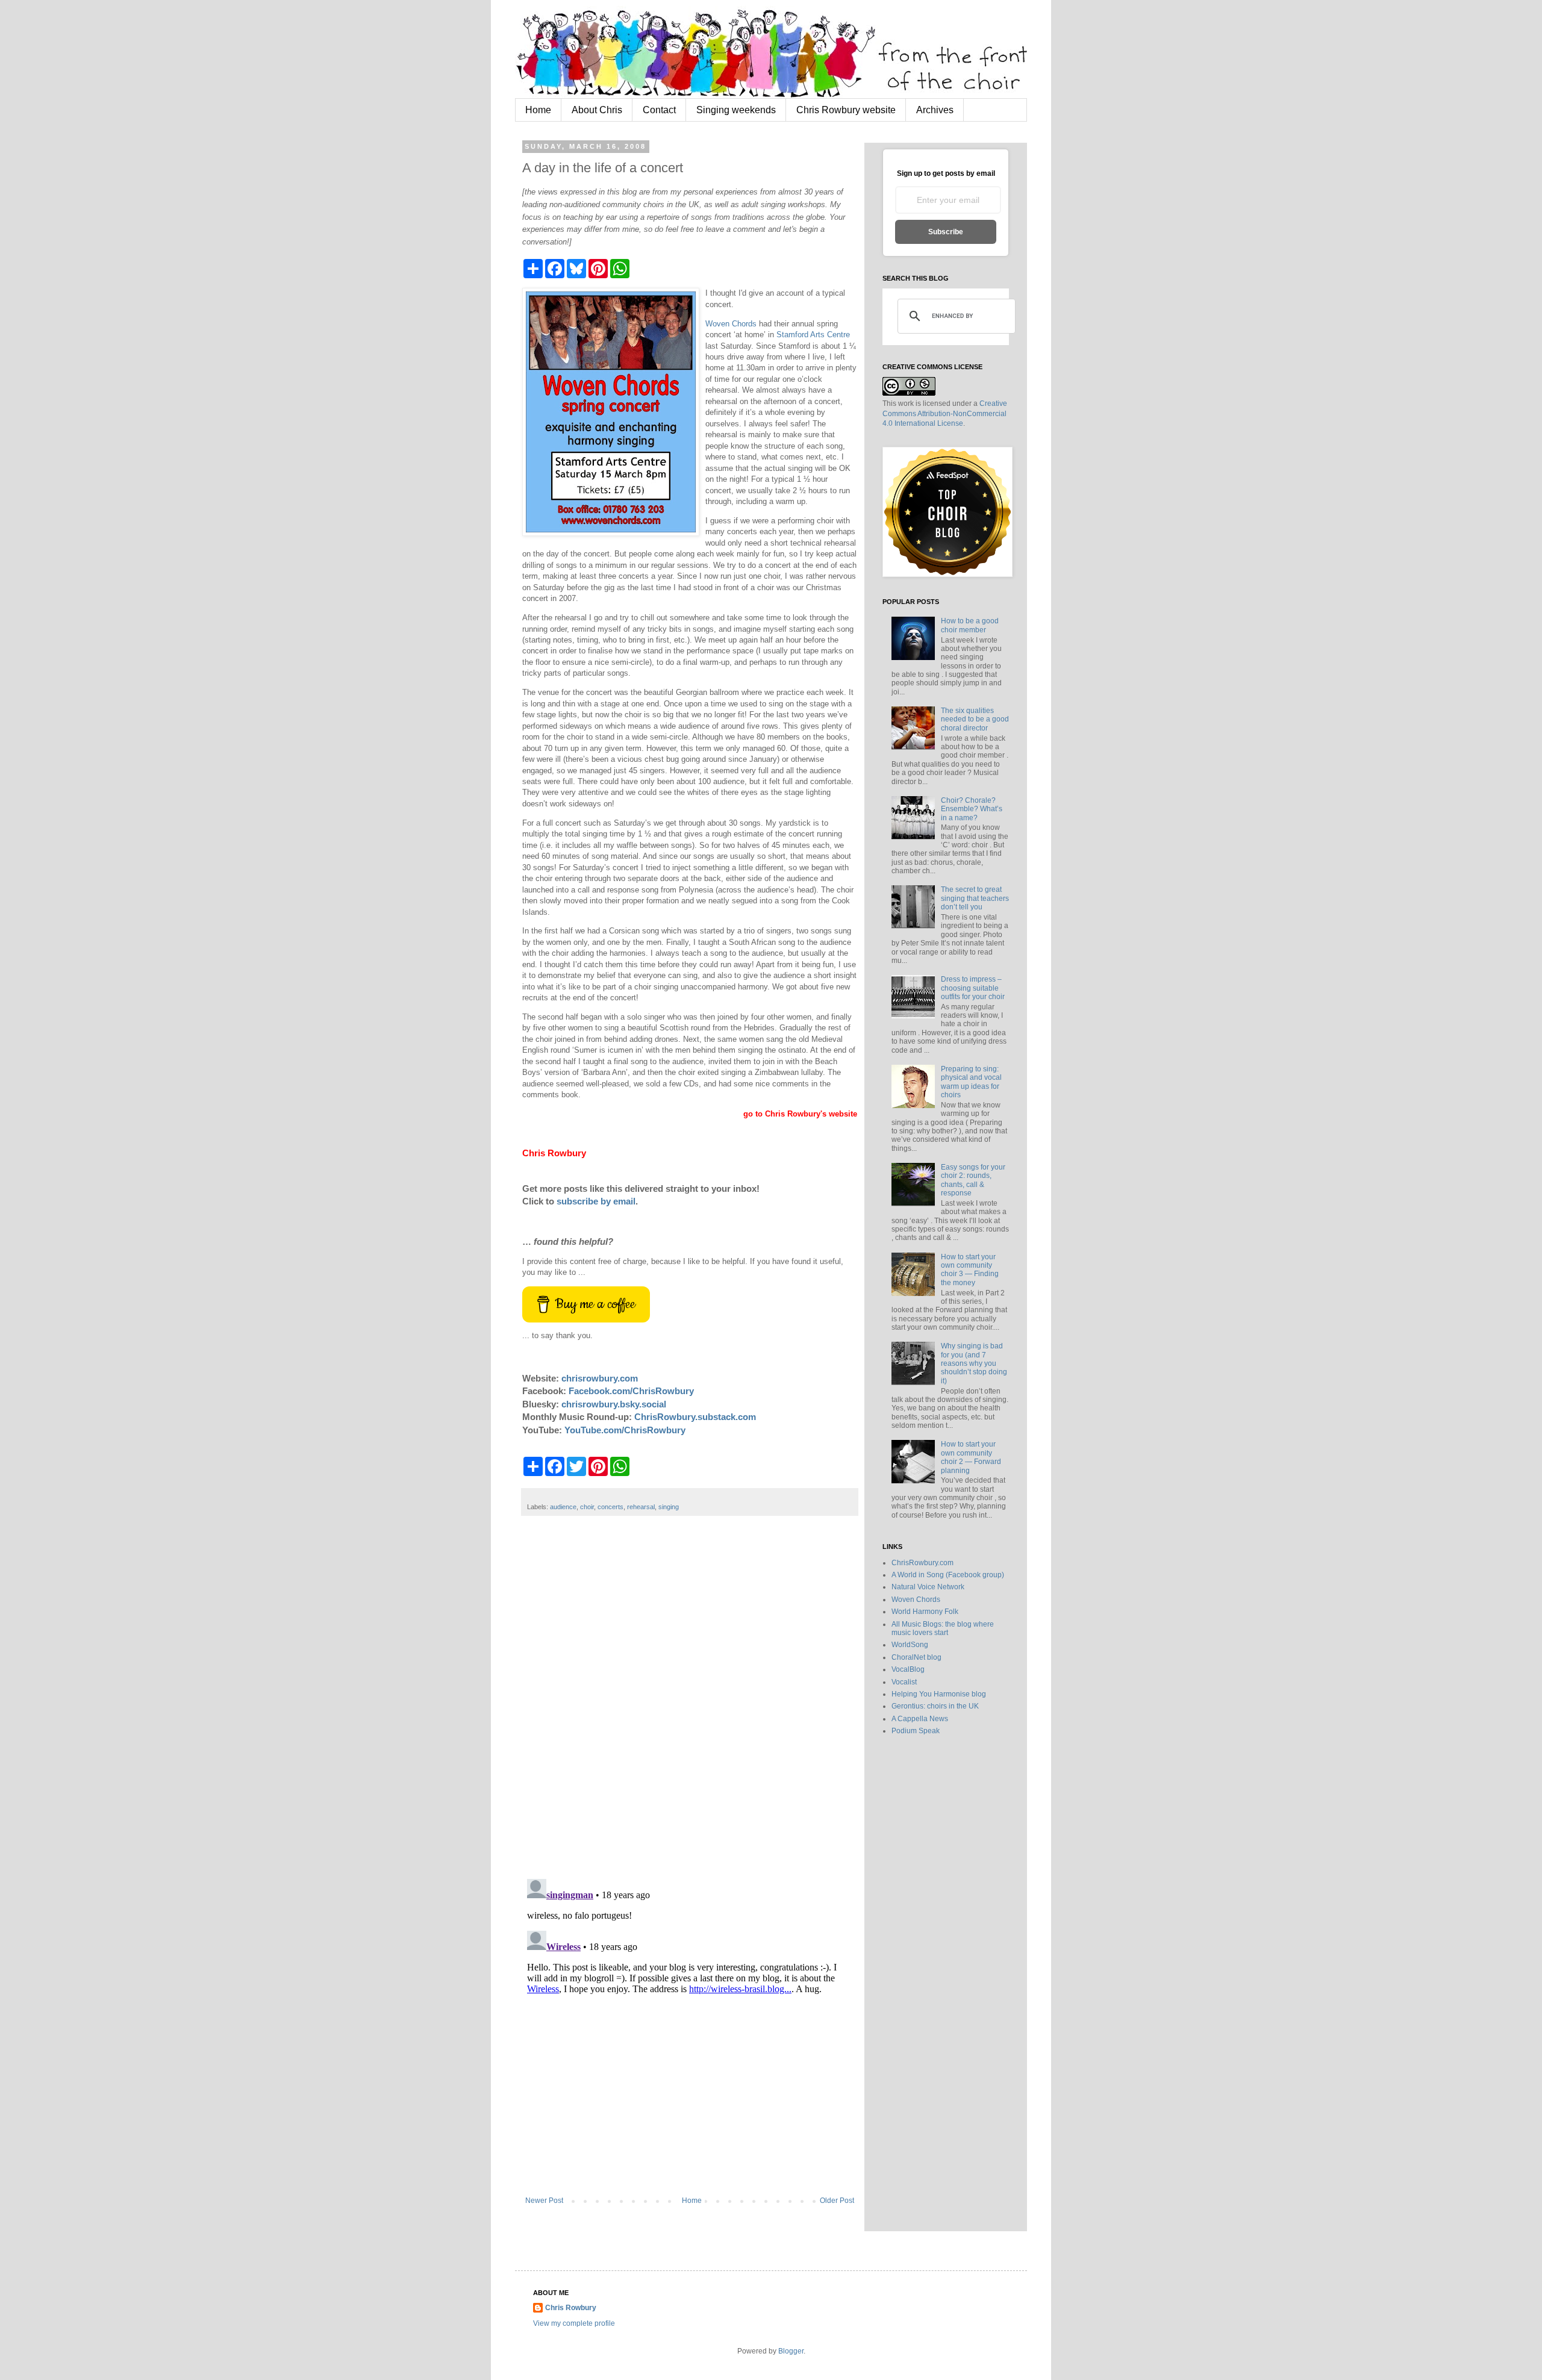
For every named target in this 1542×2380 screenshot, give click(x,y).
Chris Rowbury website (846, 110)
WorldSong (910, 1645)
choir (587, 1507)
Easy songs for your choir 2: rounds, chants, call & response (973, 1180)
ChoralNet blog (916, 1657)
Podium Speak (916, 1731)
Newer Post (544, 2201)
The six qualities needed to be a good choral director (975, 719)
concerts (610, 1507)
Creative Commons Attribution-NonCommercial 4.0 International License (945, 414)
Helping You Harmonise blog (939, 1694)
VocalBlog (908, 1669)
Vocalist (904, 1682)
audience (563, 1507)
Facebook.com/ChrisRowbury (631, 1391)
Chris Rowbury (571, 2308)
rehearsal (641, 1507)
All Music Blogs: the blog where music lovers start (943, 1628)
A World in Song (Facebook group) (948, 1575)
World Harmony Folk (925, 1612)
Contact (659, 110)
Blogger (791, 2351)
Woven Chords (731, 324)
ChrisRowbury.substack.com (695, 1417)
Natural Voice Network (928, 1587)
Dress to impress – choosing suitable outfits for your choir (973, 988)
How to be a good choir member (970, 625)
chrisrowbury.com (600, 1378)
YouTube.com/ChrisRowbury (625, 1430)
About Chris (597, 110)
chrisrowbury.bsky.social (614, 1404)
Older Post (837, 2201)
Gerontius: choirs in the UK (935, 1706)
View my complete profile (574, 2323)
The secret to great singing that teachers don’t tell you (975, 898)
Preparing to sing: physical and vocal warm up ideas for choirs (971, 1082)
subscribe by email (596, 1201)
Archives (935, 110)
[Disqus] (690, 1704)
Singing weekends (736, 110)
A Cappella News (920, 1719)
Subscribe (946, 232)
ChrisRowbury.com (922, 1563)
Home (538, 110)
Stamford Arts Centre (813, 335)
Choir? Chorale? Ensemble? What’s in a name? (972, 809)
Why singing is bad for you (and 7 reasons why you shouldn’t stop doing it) (974, 1363)
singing (669, 1507)
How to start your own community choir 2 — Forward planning (971, 1457)
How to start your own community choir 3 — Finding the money (970, 1270)
